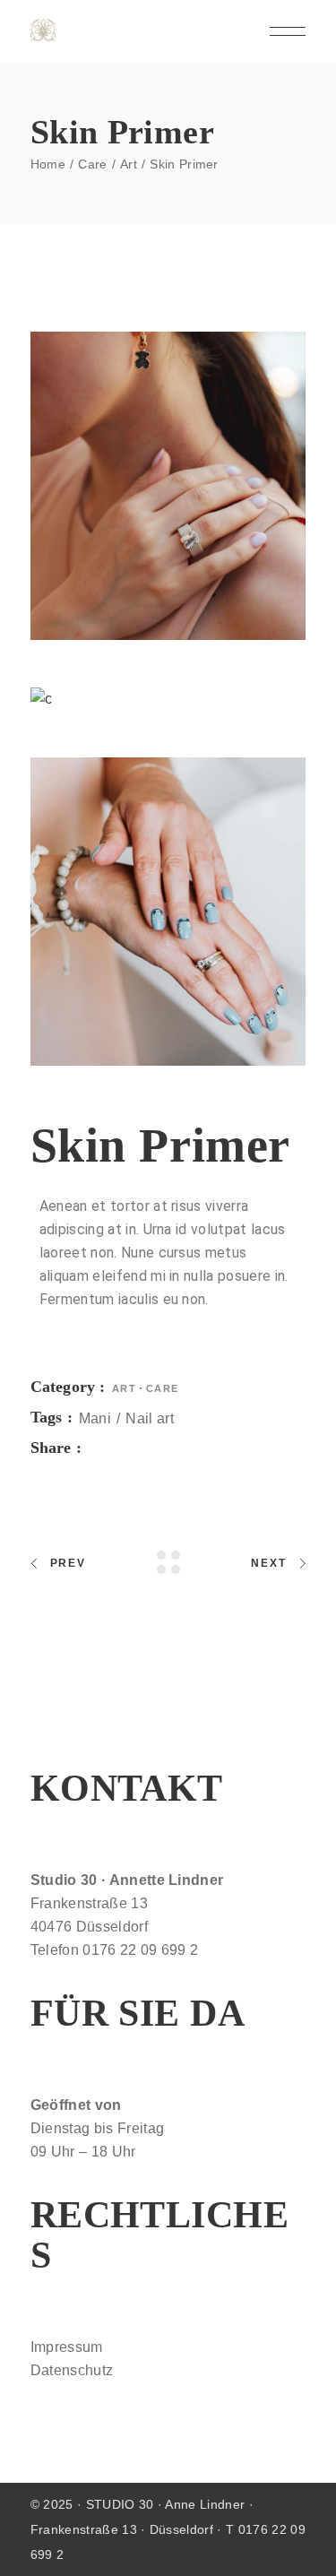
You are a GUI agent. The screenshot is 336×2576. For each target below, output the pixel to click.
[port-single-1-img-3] (168, 912)
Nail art (150, 1418)
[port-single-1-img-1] (168, 486)
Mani (95, 1418)
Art (125, 1388)
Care (163, 1388)
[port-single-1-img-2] (168, 699)
